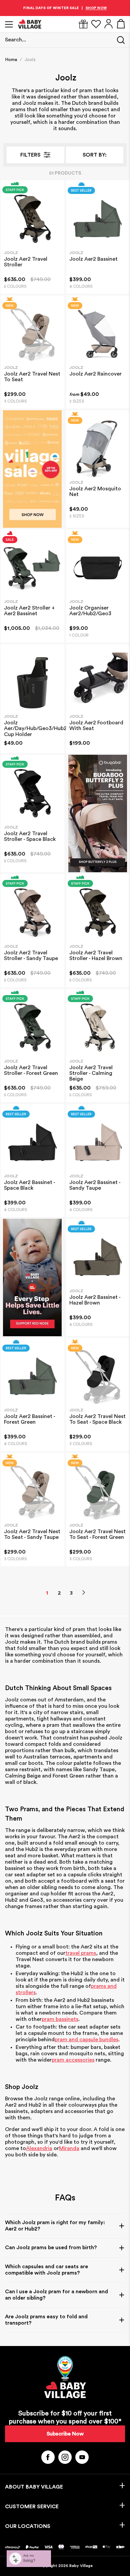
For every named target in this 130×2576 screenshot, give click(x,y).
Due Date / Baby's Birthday (84, 1306)
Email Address (76, 1284)
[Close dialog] (119, 1259)
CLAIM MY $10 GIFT (94, 1317)
